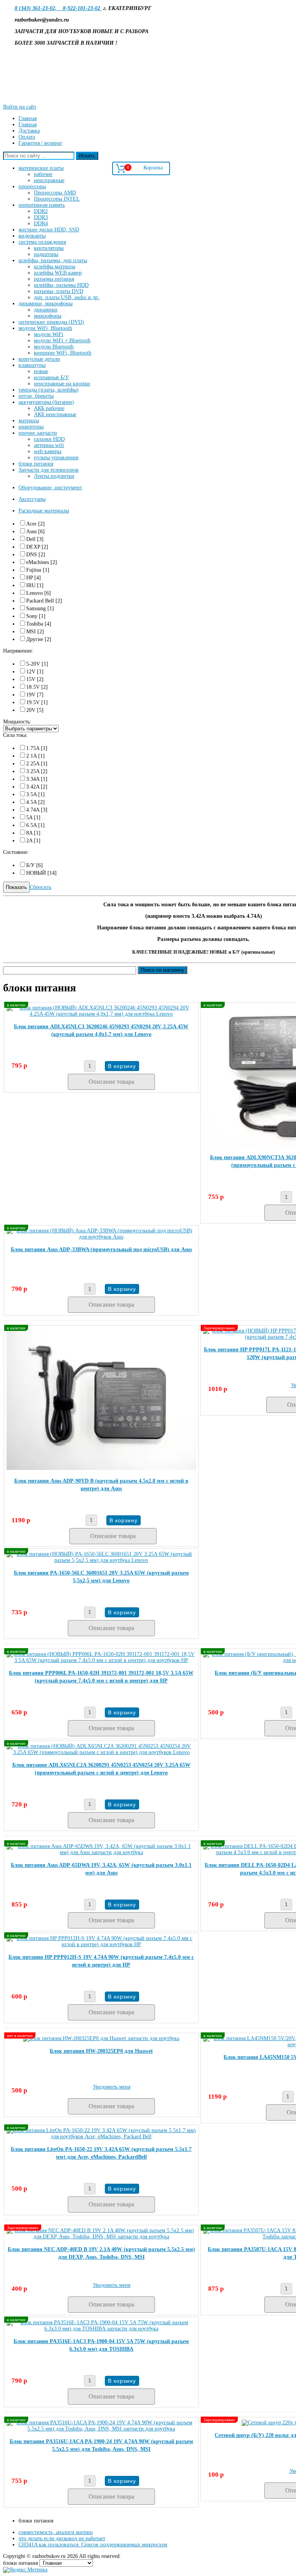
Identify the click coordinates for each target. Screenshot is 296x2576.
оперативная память (42, 205)
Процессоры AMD (55, 193)
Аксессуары (32, 499)
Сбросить (40, 887)
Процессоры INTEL (57, 199)
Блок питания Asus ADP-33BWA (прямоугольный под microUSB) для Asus (101, 1250)
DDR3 (41, 217)
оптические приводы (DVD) (51, 322)
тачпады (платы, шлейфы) (49, 390)
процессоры (32, 187)
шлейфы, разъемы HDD (61, 285)
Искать (87, 156)
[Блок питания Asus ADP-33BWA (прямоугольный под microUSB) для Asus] (101, 1237)
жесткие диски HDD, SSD (49, 230)
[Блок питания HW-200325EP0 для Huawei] (101, 2038)
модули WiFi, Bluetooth (45, 328)
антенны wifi (49, 445)
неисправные (49, 180)
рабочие (43, 174)
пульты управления (56, 458)
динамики (46, 310)
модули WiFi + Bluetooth (62, 341)
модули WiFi (49, 334)
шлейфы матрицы (55, 267)
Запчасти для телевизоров (49, 470)
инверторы (31, 427)
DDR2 (41, 211)
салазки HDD (49, 439)
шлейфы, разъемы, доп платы (53, 260)
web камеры (48, 451)
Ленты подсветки (54, 476)
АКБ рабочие (49, 408)
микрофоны (48, 316)
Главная (28, 118)
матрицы (29, 421)
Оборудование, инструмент (50, 488)
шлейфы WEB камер (58, 273)
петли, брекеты (36, 396)
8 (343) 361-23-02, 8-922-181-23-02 (58, 8)
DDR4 (41, 223)
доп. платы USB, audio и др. (67, 297)
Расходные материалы (44, 511)
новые (41, 371)
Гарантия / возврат (40, 143)
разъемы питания (54, 279)
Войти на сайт (20, 107)
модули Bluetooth (54, 347)
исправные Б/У (51, 377)
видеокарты (32, 236)
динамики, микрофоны (45, 304)
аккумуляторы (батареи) (46, 402)
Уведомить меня (112, 2087)
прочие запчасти (38, 433)
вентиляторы (49, 248)
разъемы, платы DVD (59, 291)
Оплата (27, 137)
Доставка (29, 131)
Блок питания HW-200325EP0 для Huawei (101, 2051)
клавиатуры (32, 365)
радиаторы (46, 254)
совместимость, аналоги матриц (56, 2532)
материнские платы (41, 168)
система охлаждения (42, 242)
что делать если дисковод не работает (62, 2538)
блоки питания (36, 464)
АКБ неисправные (55, 414)
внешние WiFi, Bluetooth (63, 353)
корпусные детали (39, 359)
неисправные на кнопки (62, 384)
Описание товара (111, 1082)
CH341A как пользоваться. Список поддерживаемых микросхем (93, 2545)
